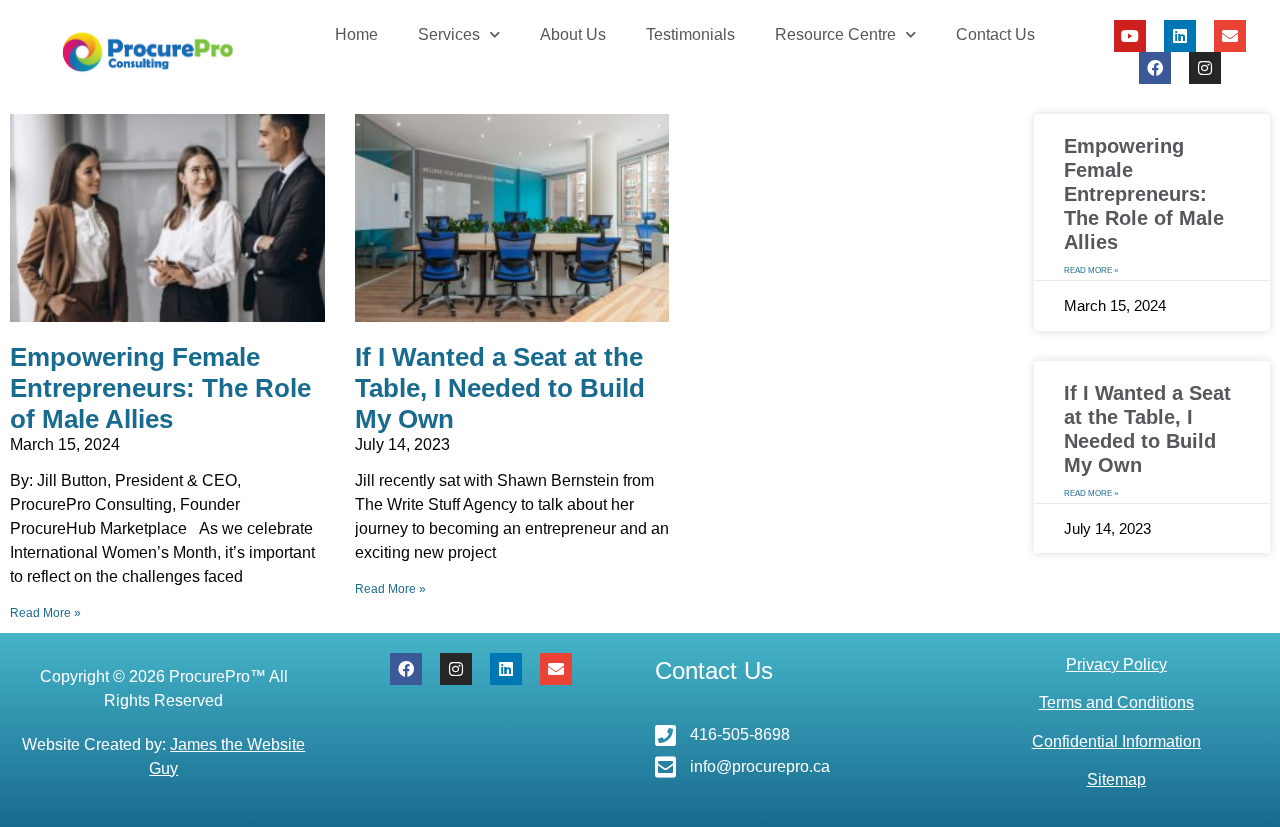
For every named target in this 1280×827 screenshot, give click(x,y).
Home (356, 34)
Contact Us (995, 34)
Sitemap (1116, 779)
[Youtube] (1130, 36)
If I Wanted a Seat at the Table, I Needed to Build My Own (500, 388)
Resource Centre (835, 34)
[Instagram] (1205, 68)
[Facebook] (1155, 68)
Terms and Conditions (1116, 702)
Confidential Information (1116, 741)
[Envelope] (1230, 36)
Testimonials (690, 34)
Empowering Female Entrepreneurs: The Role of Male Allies (160, 388)
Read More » (45, 613)
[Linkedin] (1180, 36)
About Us (573, 34)
